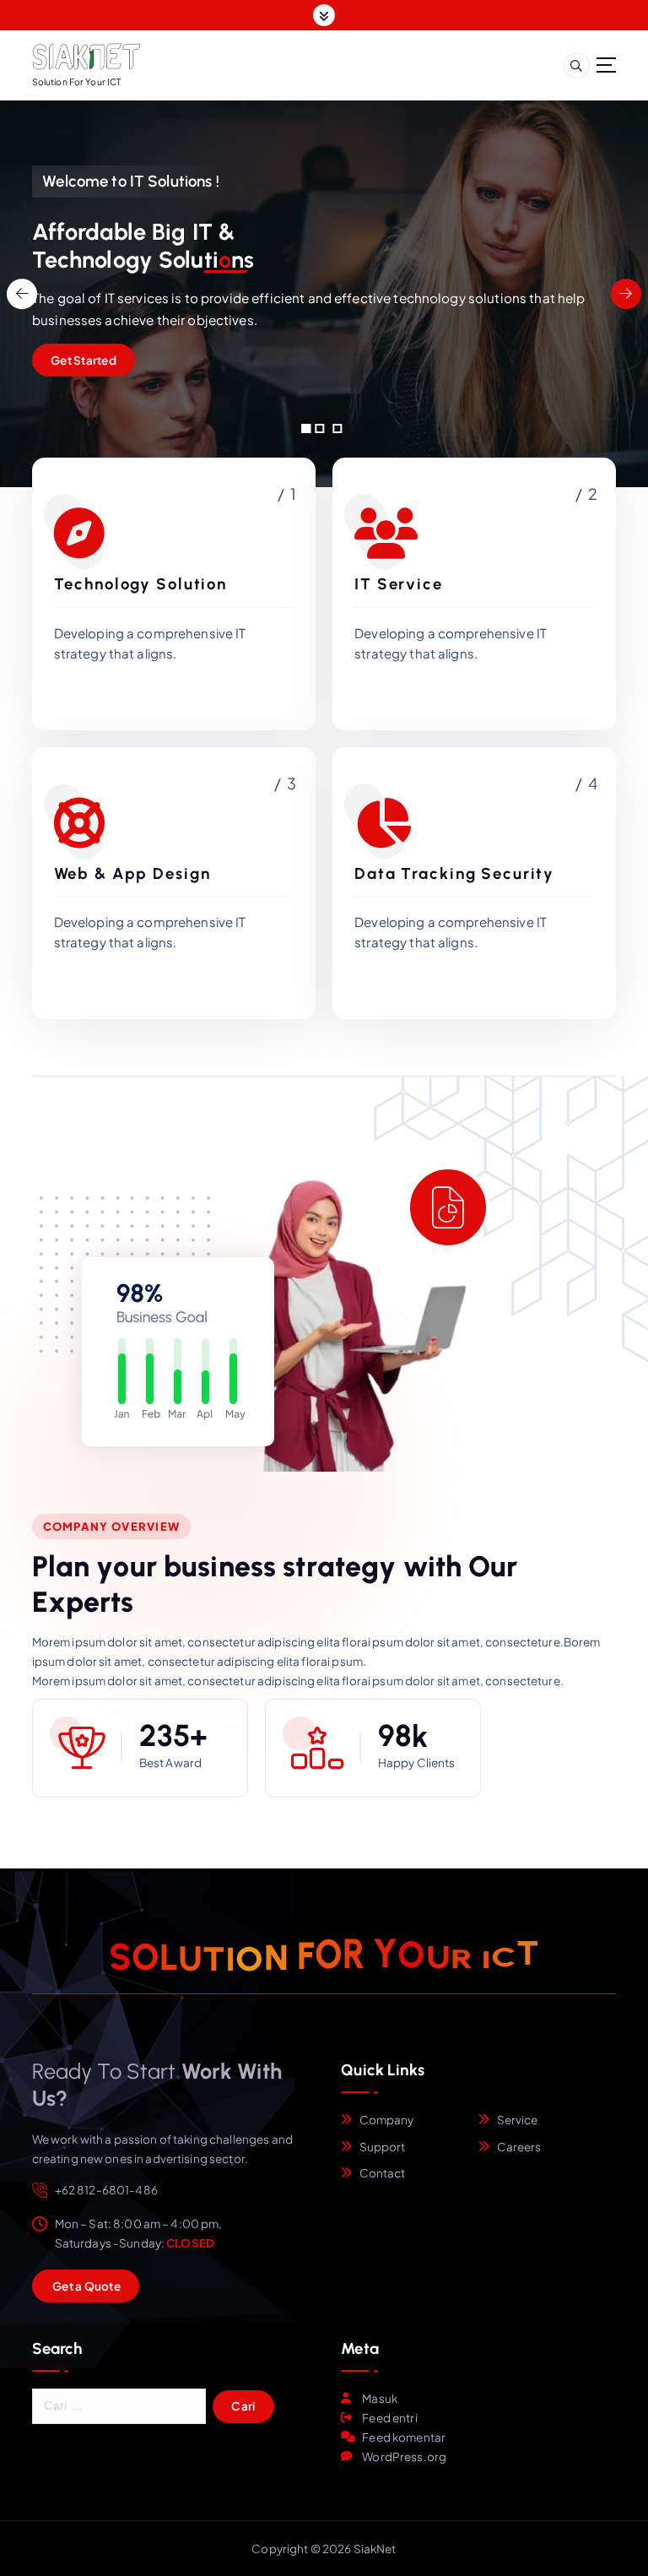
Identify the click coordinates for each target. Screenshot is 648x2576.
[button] (306, 428)
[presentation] (22, 294)
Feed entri (389, 2418)
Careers (519, 2147)
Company (387, 2120)
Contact (383, 2173)
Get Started (84, 360)
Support (383, 2147)
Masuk (380, 2398)
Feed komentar (404, 2437)
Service (518, 2120)
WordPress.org (404, 2457)
